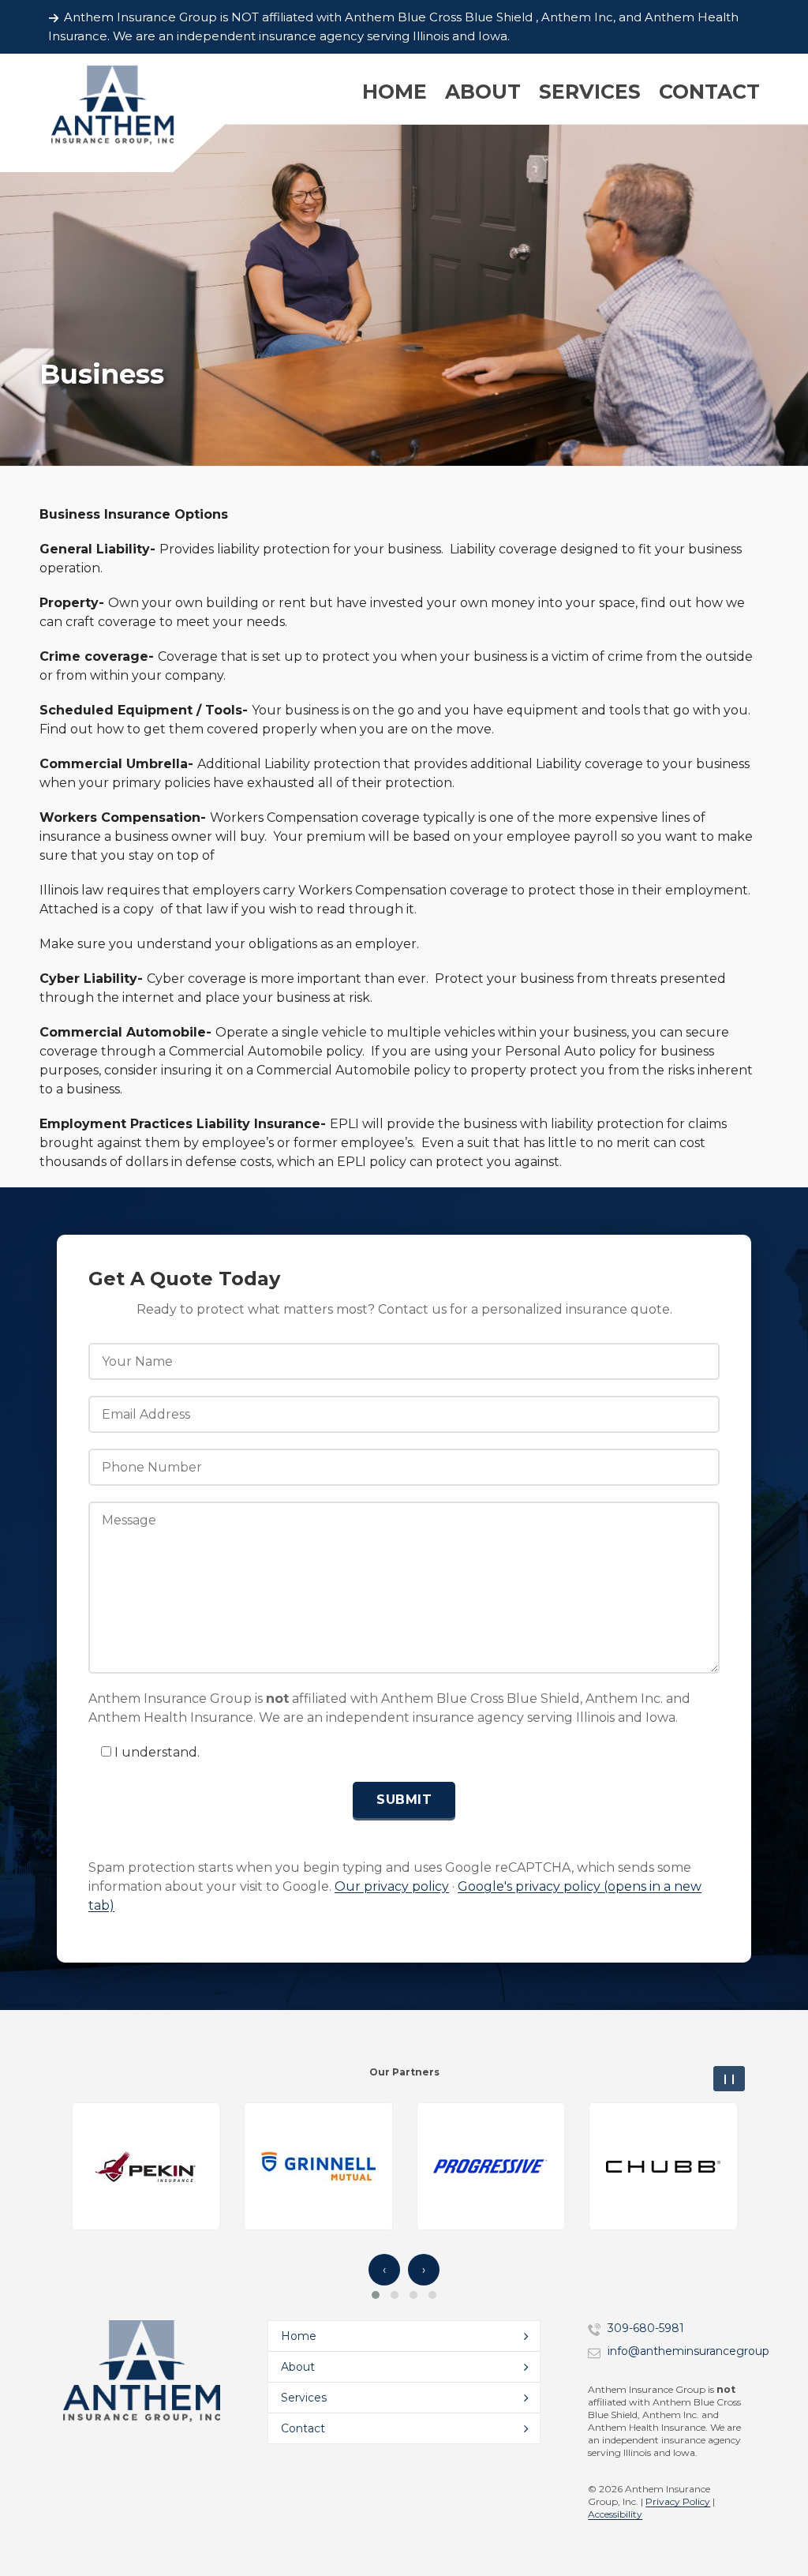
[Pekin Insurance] (146, 2167)
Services (304, 2398)
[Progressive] (490, 2167)
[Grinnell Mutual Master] (318, 2167)
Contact (303, 2428)
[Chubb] (663, 2167)
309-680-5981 (646, 2328)
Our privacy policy (392, 1886)
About (298, 2367)
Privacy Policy (678, 2501)
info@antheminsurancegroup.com (702, 2351)
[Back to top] (776, 2519)
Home (299, 2336)
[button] (376, 2295)
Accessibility (615, 2514)
